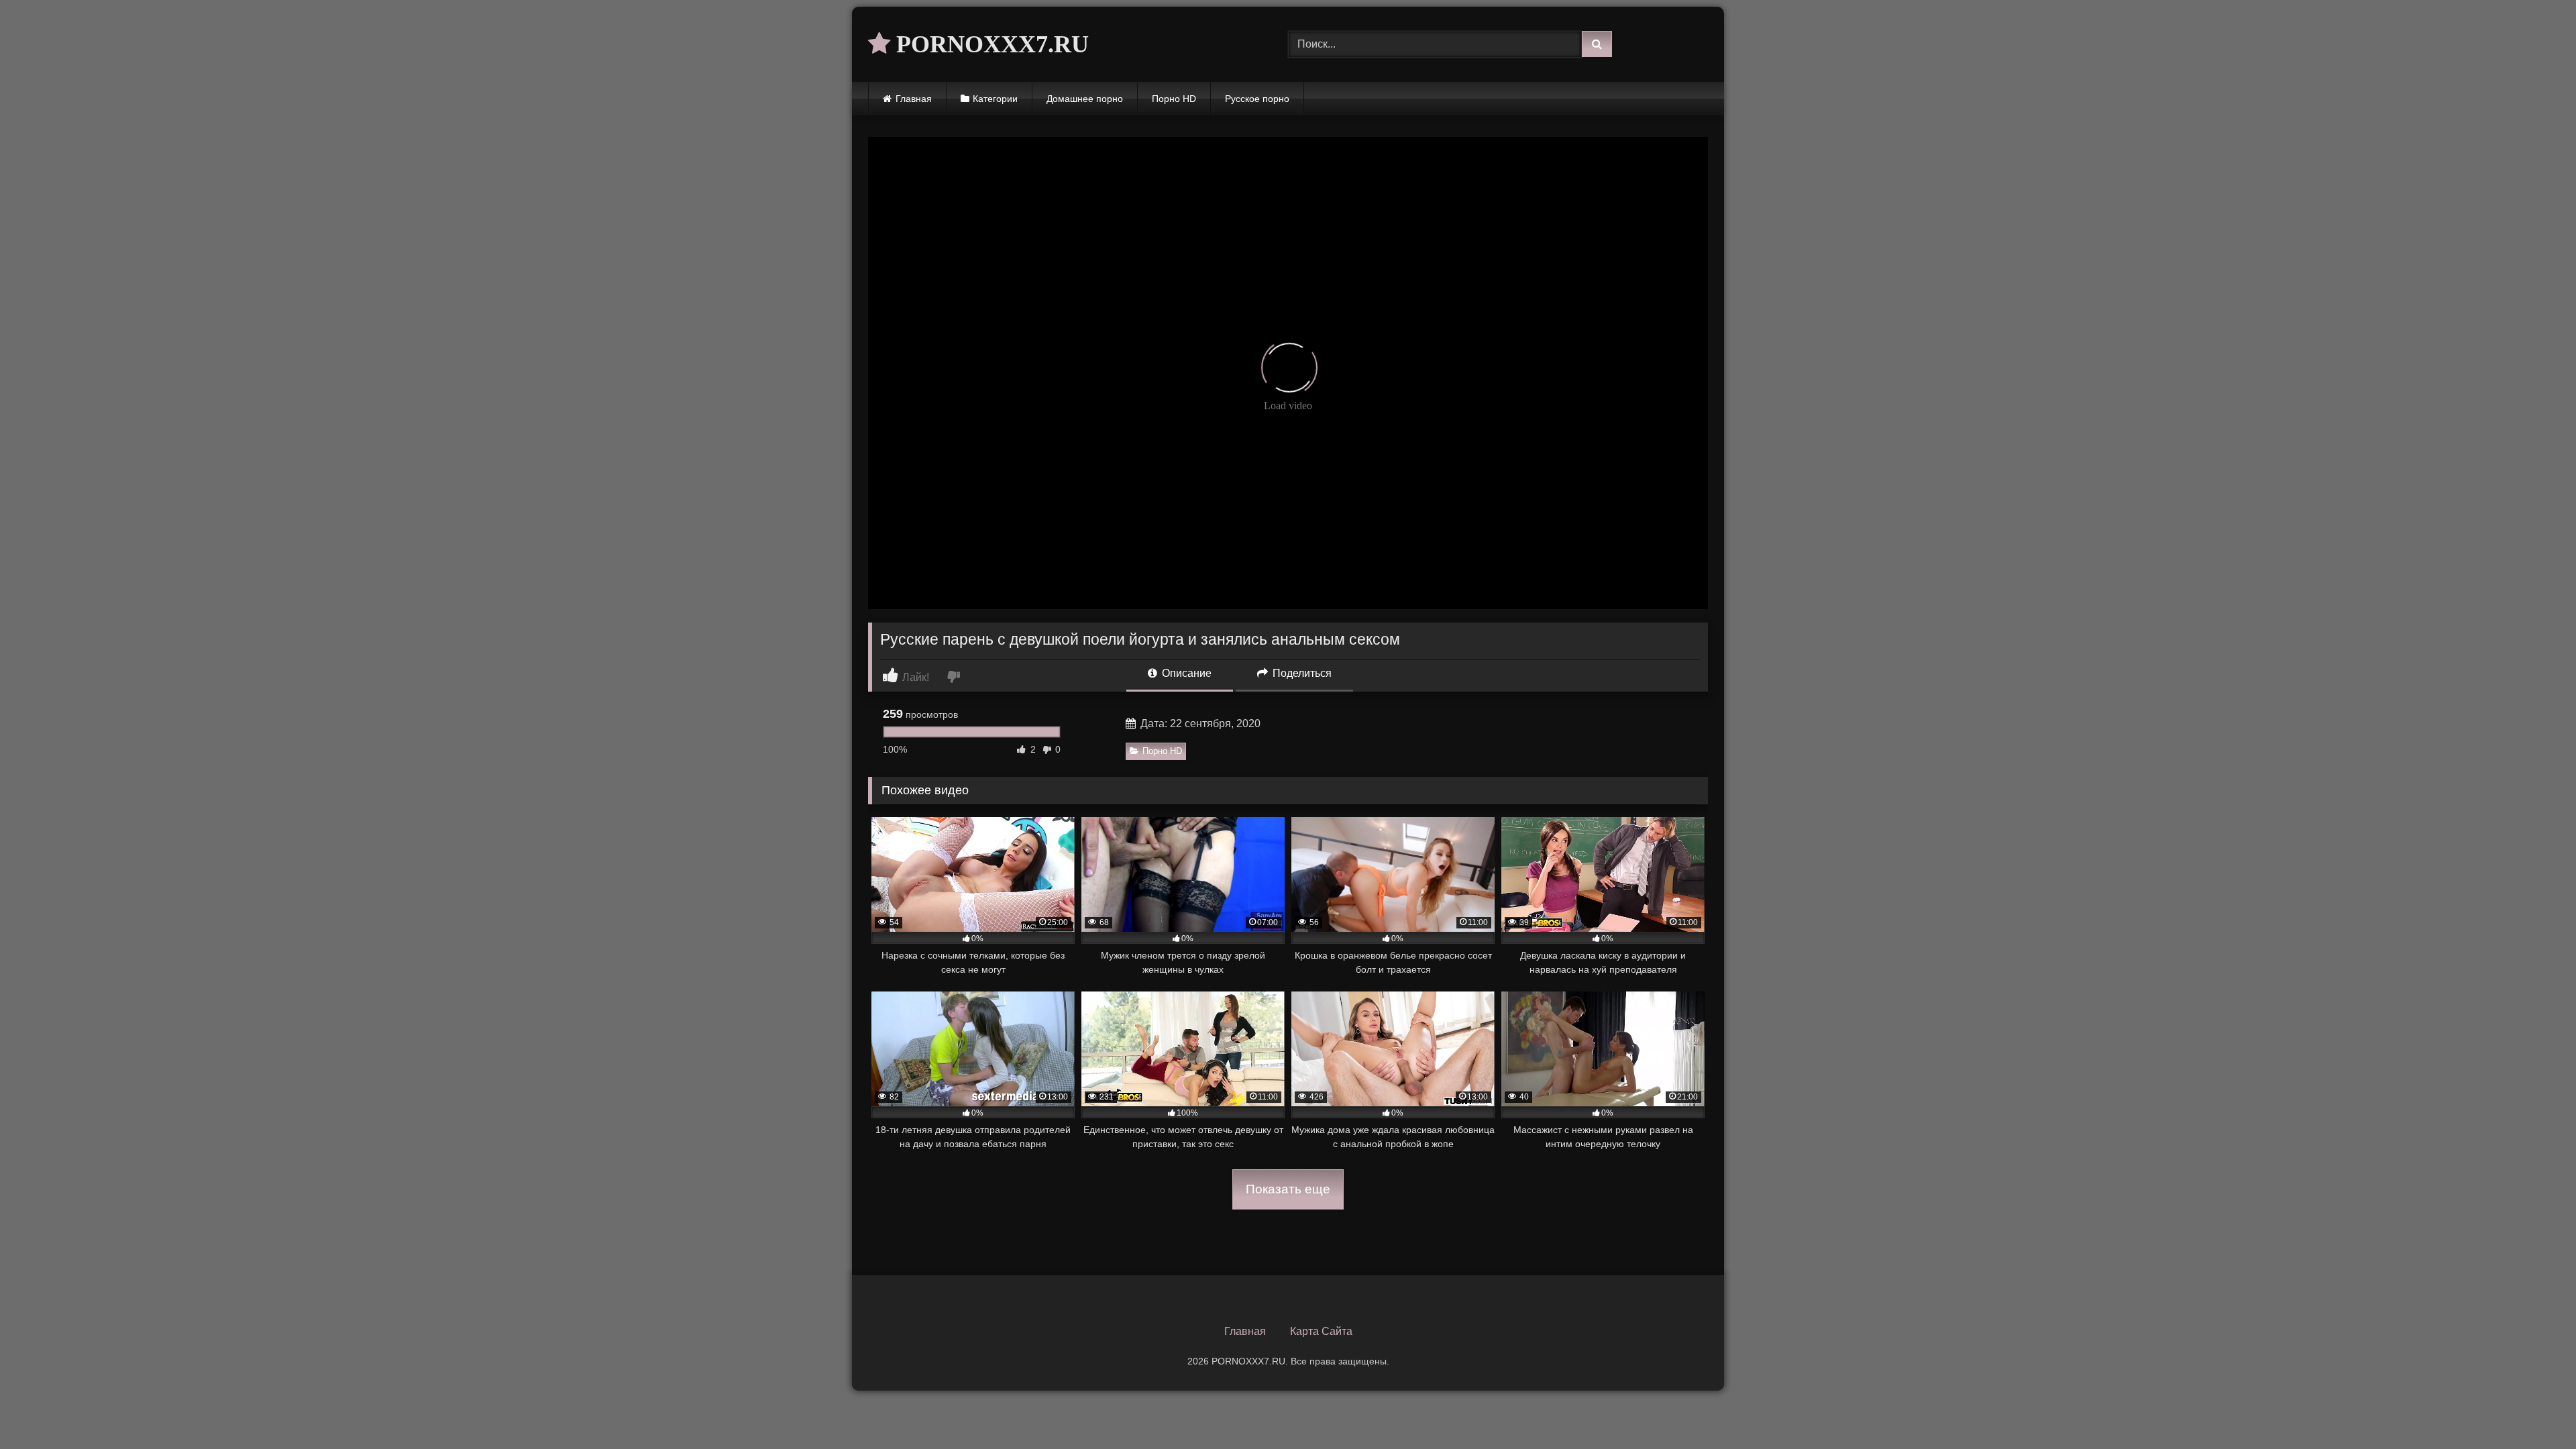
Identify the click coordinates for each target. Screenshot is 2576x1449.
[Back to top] (2534, 1409)
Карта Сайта (1321, 1331)
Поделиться (1301, 673)
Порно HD (1174, 99)
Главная (914, 99)
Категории (995, 99)
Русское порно (1257, 99)
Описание (1185, 673)
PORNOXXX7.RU (989, 44)
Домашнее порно (1085, 99)
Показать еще (1288, 1189)
